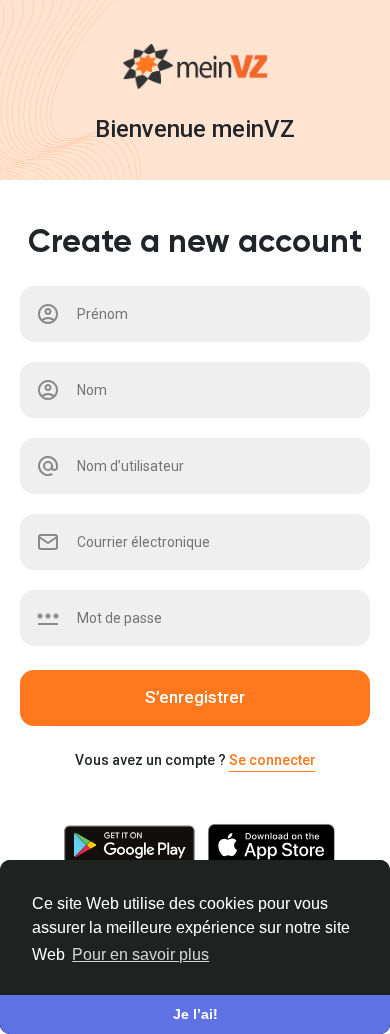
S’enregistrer (195, 697)
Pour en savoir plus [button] (140, 954)
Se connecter (272, 760)
